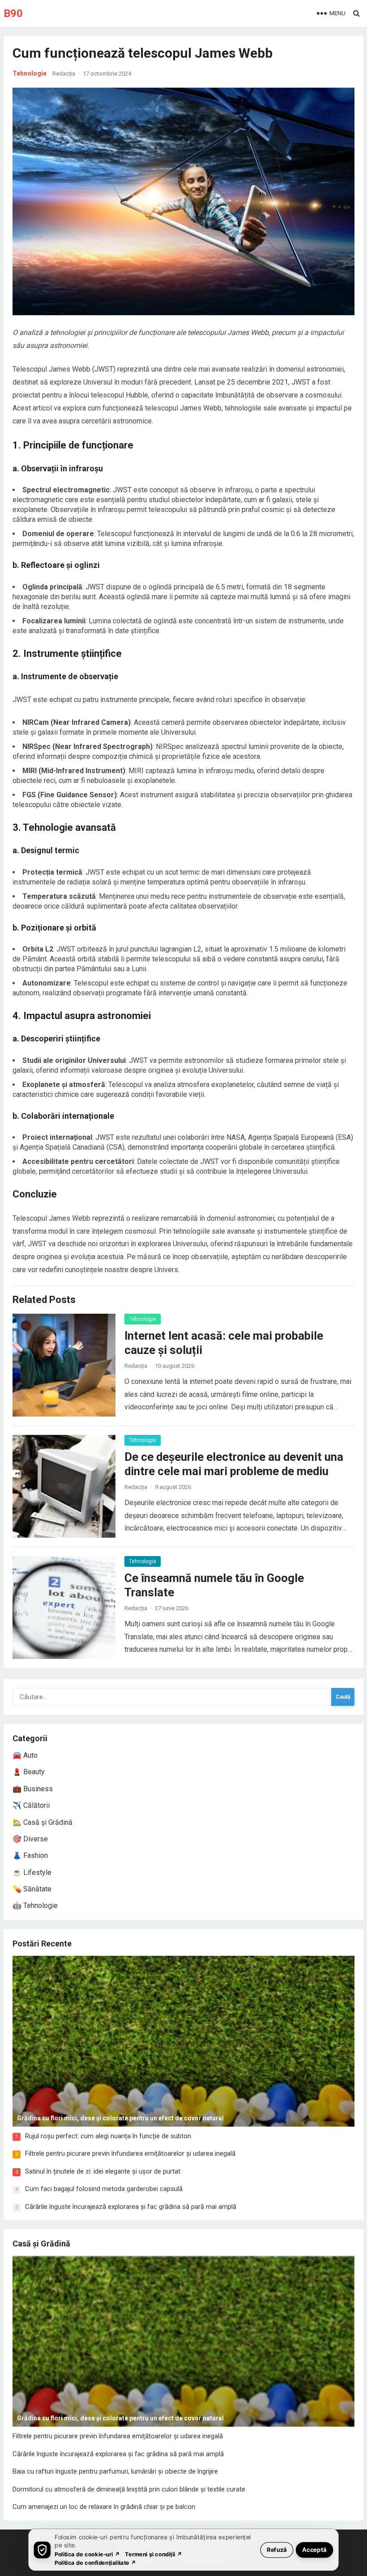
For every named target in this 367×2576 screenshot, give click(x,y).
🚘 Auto (25, 1755)
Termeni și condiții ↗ (154, 2554)
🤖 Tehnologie (35, 1906)
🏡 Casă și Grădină (43, 1822)
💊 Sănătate (32, 1889)
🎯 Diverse (30, 1839)
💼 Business (33, 1789)
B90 (13, 13)
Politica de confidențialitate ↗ (96, 2562)
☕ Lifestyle (32, 1872)
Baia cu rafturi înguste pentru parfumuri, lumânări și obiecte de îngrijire (115, 2471)
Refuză (277, 2549)
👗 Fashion (30, 1855)
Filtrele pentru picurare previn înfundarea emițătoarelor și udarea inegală (130, 2153)
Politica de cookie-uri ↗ (87, 2554)
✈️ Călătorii (31, 1805)
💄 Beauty (29, 1772)
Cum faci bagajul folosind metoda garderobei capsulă (104, 2189)
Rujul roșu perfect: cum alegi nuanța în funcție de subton (108, 2136)
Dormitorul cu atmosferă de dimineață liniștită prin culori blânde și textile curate (129, 2489)
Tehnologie (30, 73)
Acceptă (314, 2549)
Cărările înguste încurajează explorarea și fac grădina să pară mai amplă (131, 2207)
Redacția (64, 74)
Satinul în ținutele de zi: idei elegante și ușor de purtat (103, 2171)
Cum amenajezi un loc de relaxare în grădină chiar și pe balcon (104, 2507)
